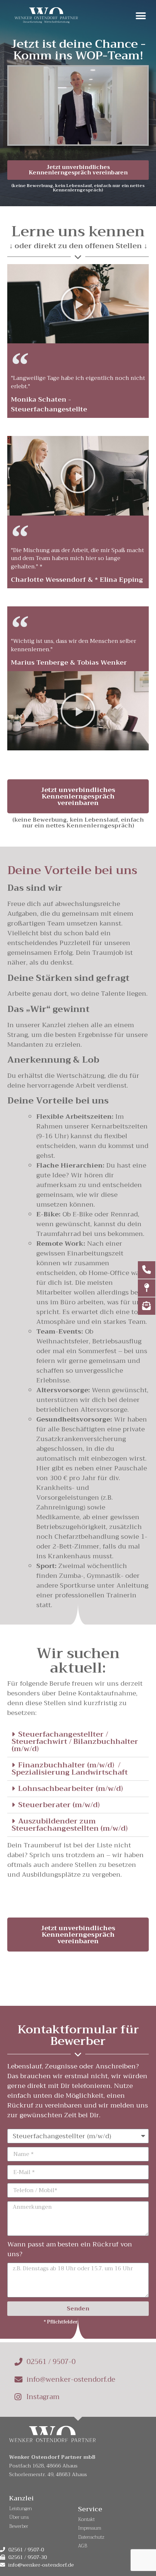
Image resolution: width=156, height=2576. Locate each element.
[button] (141, 16)
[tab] (78, 1742)
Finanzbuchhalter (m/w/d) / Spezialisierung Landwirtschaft (70, 1769)
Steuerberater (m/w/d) (59, 1805)
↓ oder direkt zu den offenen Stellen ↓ (78, 246)
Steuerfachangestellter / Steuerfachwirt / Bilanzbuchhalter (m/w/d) (75, 1742)
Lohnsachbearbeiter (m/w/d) (71, 1789)
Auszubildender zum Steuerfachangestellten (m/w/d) (70, 1825)
